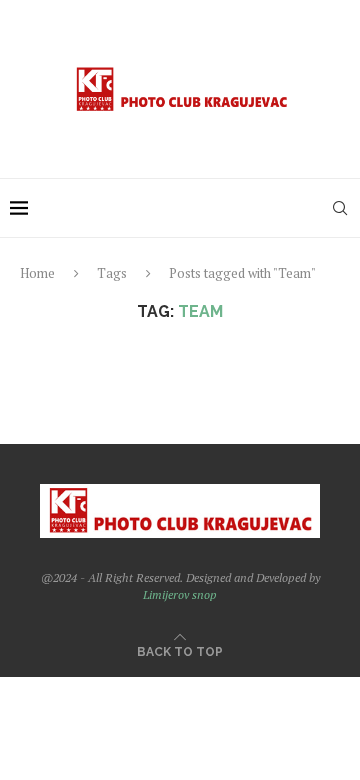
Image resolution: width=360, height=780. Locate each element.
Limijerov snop (180, 594)
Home (37, 273)
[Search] (340, 208)
